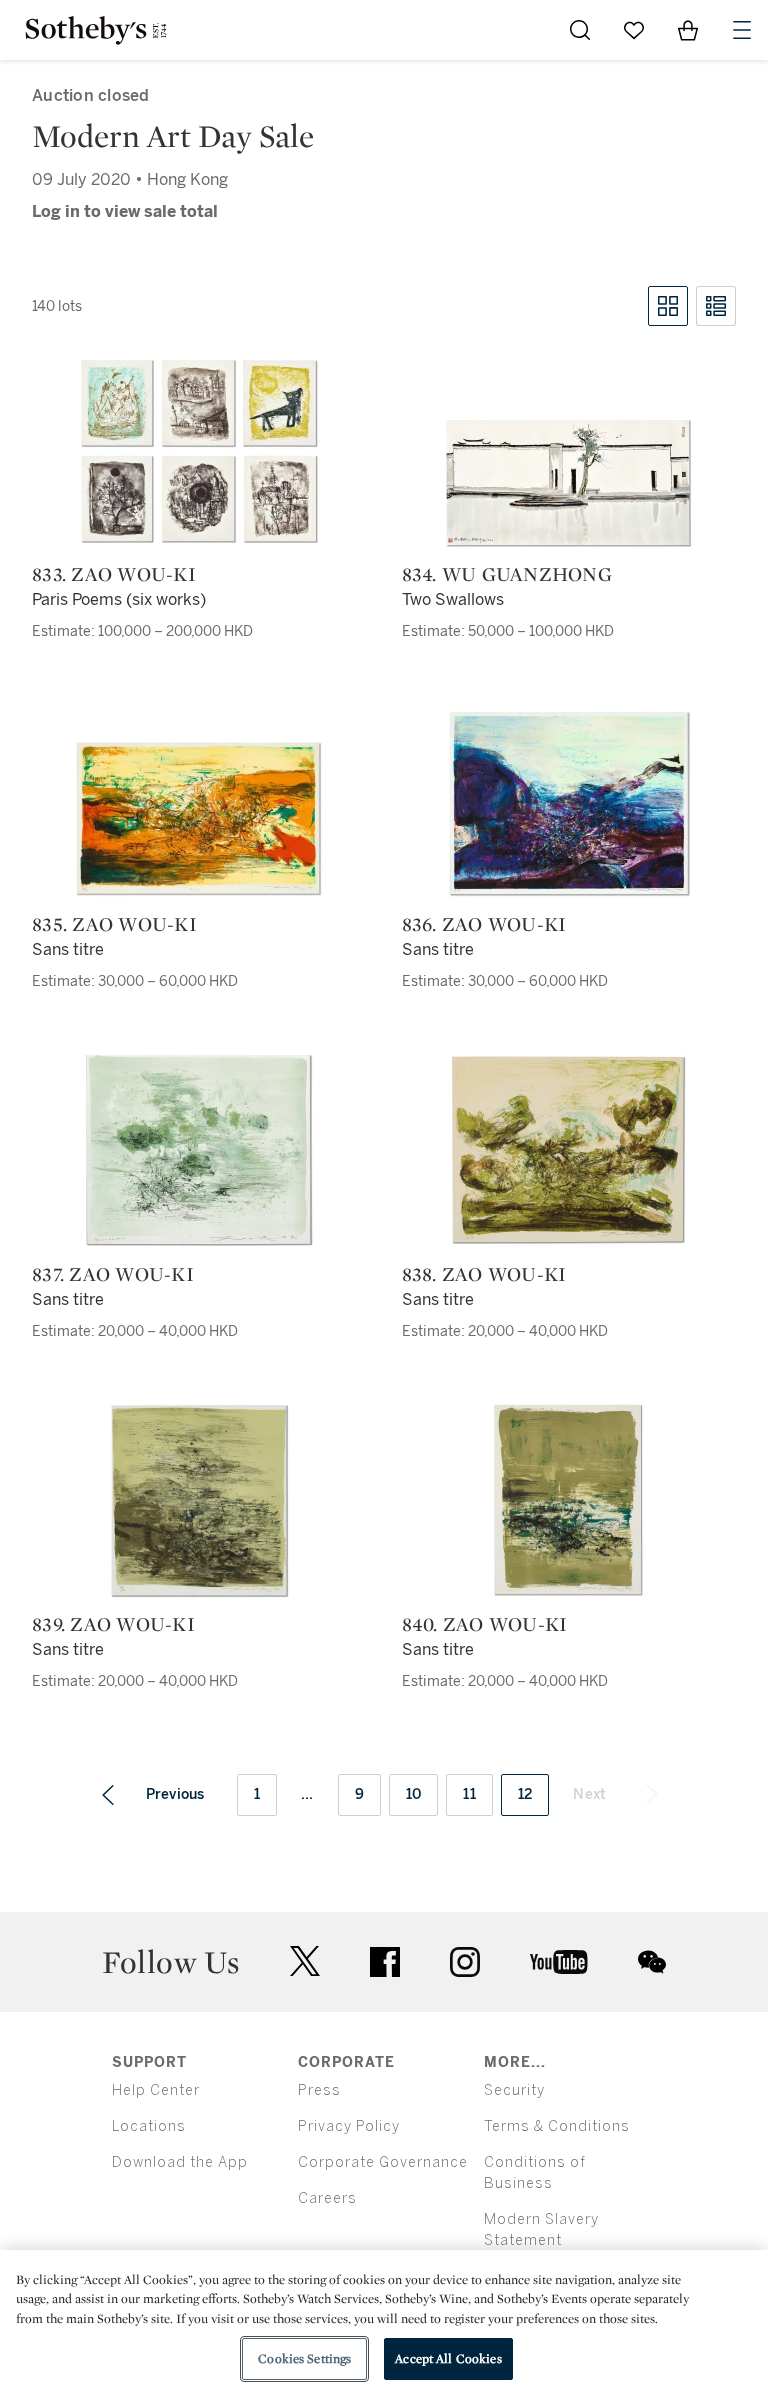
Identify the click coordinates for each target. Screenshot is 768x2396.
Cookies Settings (304, 2358)
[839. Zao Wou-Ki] (199, 1500)
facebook (385, 1962)
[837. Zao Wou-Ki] (199, 1150)
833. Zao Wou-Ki (114, 574)
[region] (384, 2323)
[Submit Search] (580, 30)
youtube (559, 1962)
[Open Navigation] (742, 30)
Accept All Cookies (448, 2358)
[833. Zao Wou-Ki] (199, 451)
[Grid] (668, 306)
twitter (305, 1961)
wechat (652, 1962)
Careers (327, 2198)
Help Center (156, 2090)
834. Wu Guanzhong (507, 574)
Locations (149, 2126)
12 (525, 1794)
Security (514, 2090)
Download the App (180, 2162)
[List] (716, 306)
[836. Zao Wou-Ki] (569, 803)
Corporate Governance (383, 2162)
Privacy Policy (349, 2126)
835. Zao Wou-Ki (114, 924)
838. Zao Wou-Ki (484, 1274)
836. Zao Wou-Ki (484, 924)
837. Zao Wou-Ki (113, 1274)
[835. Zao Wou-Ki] (199, 819)
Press (319, 2090)
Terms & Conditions (557, 2126)
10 (414, 1794)
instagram (465, 1962)
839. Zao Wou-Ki (113, 1624)
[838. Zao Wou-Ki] (568, 1150)
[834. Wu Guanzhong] (569, 483)
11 (469, 1794)
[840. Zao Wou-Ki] (568, 1500)
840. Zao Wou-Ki (485, 1624)
